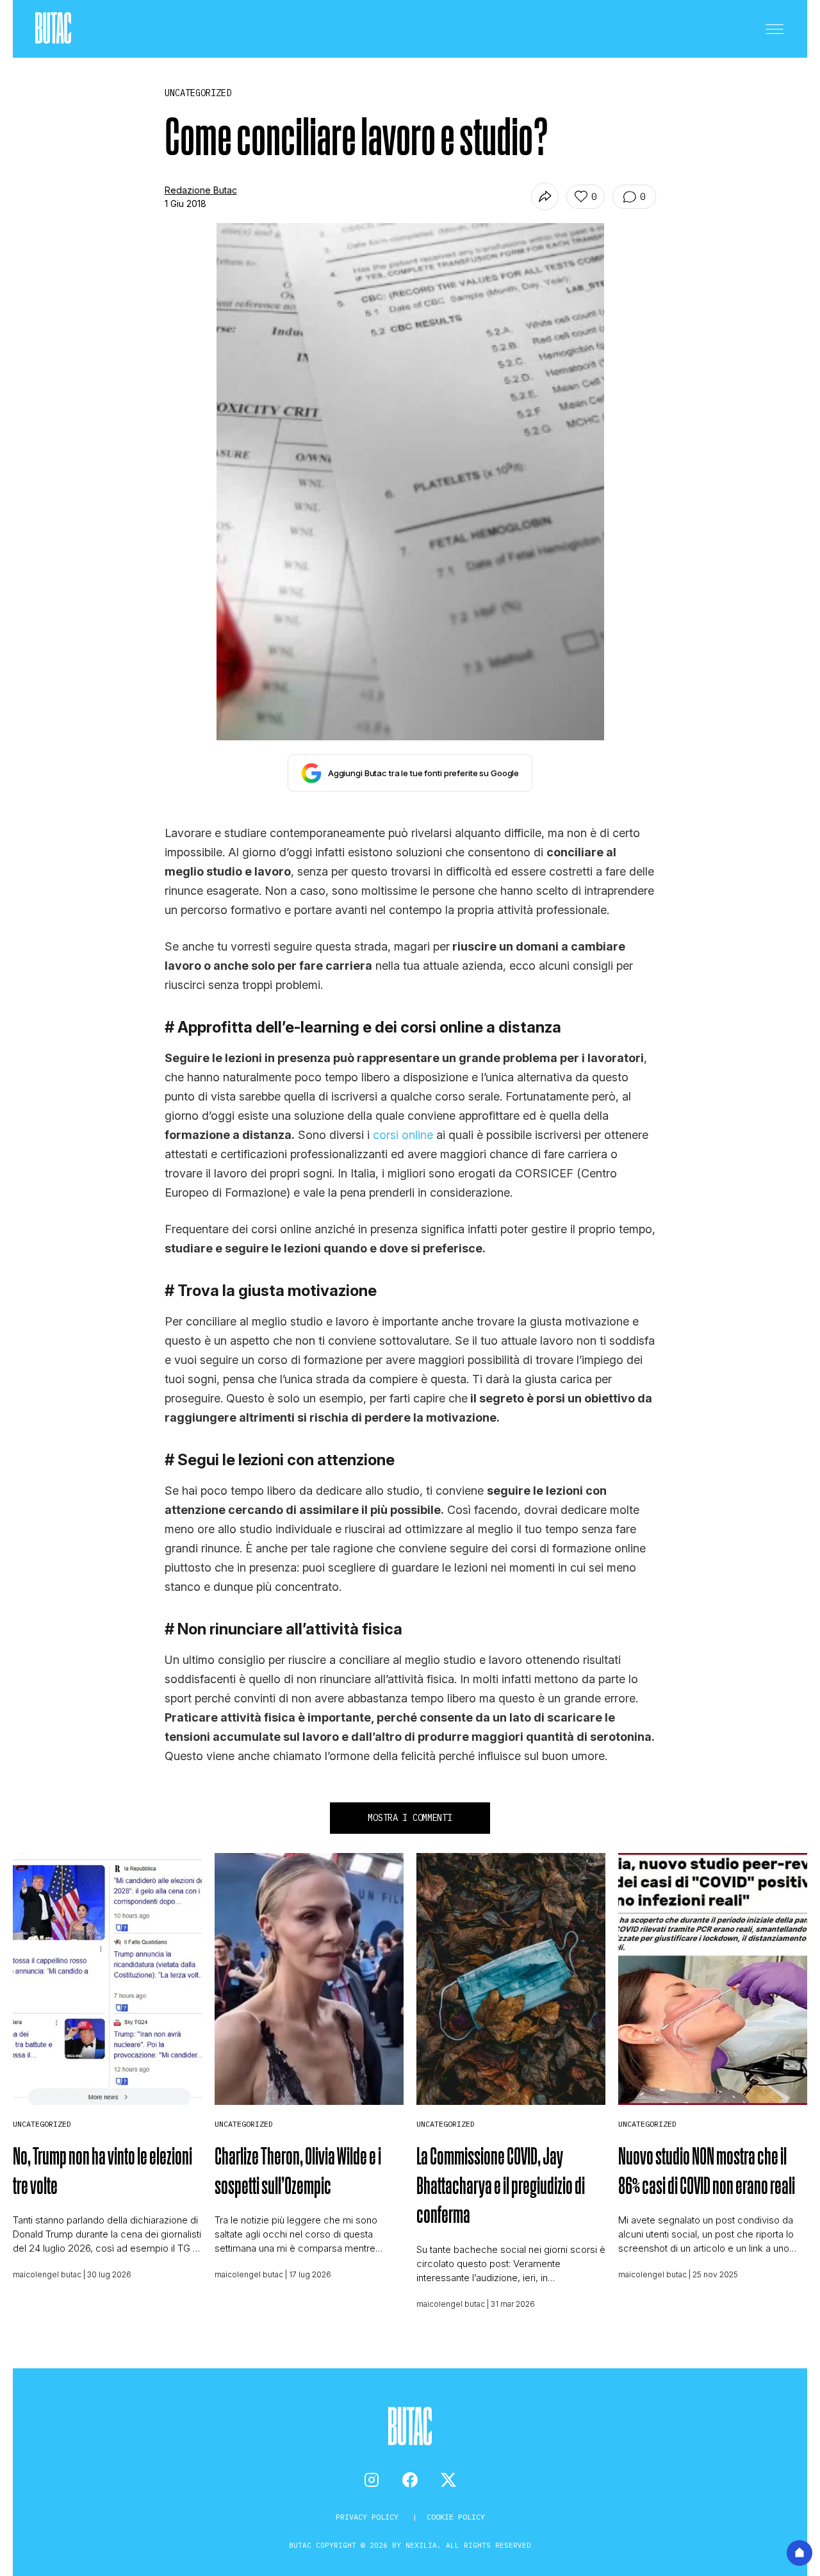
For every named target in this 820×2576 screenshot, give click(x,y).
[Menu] (775, 29)
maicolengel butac (47, 2274)
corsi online (403, 1135)
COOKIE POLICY (456, 2517)
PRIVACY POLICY (369, 2517)
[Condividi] (545, 196)
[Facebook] (410, 2480)
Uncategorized (42, 2124)
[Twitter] (448, 2480)
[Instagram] (372, 2480)
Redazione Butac (201, 190)
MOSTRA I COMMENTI (410, 1818)
